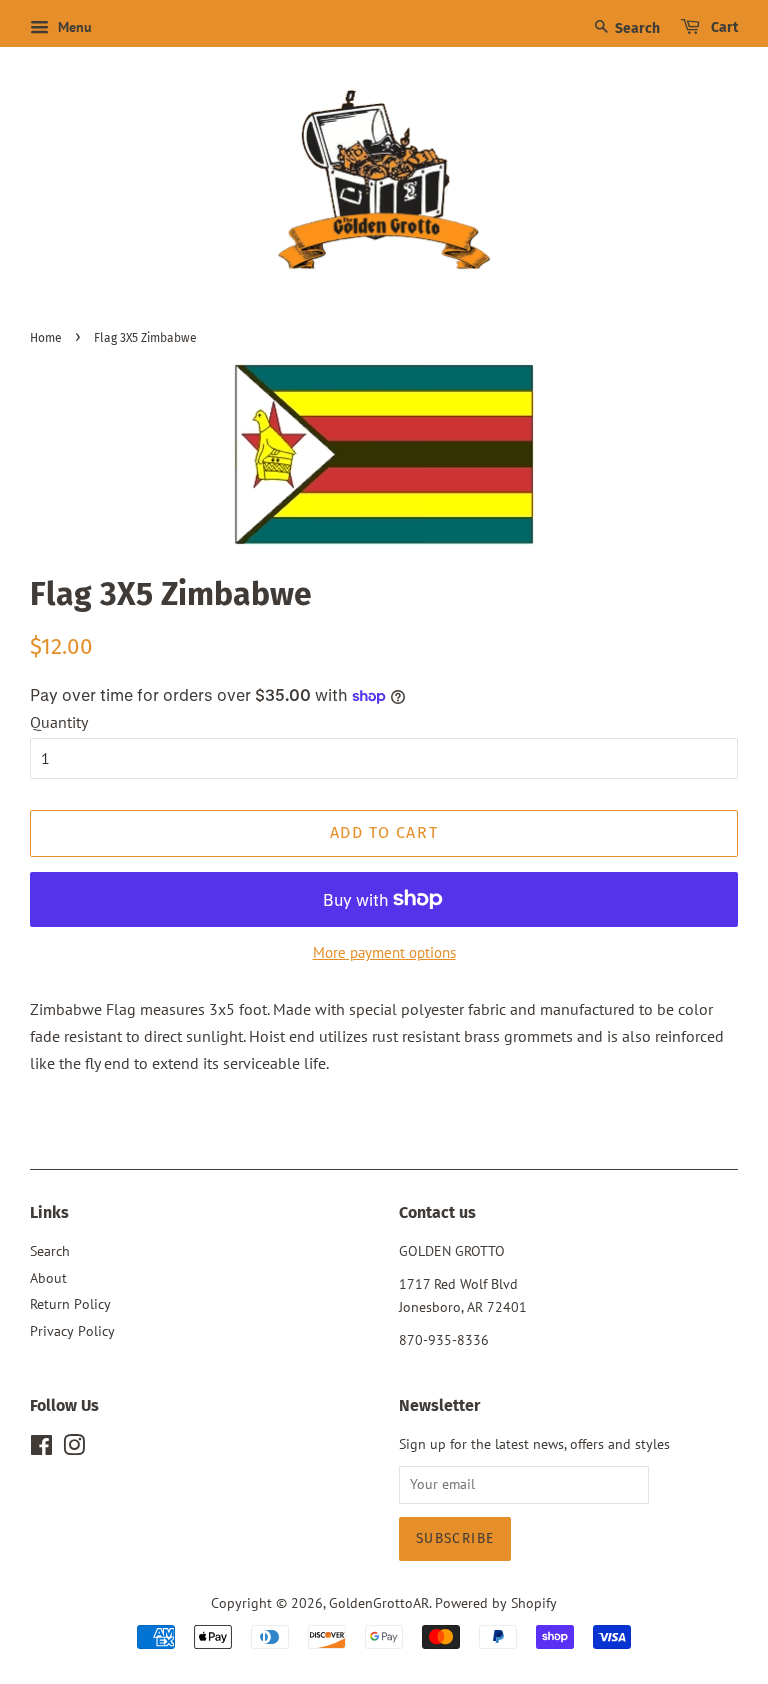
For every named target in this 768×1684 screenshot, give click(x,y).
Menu (73, 27)
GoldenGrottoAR (379, 1603)
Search (636, 28)
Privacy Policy (72, 1331)
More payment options (384, 952)
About (48, 1278)
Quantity (59, 722)
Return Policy (70, 1304)
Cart (723, 27)
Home (46, 338)
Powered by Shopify (496, 1603)
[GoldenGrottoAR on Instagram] (74, 1449)
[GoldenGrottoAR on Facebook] (41, 1449)
